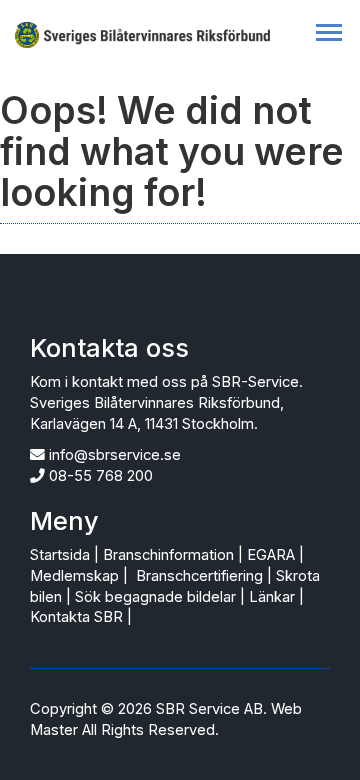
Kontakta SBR (76, 617)
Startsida (60, 555)
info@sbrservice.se (115, 455)
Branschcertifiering (199, 576)
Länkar (272, 597)
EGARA (271, 555)
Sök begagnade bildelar (155, 597)
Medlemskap (74, 576)
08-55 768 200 (101, 476)
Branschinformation (168, 555)
